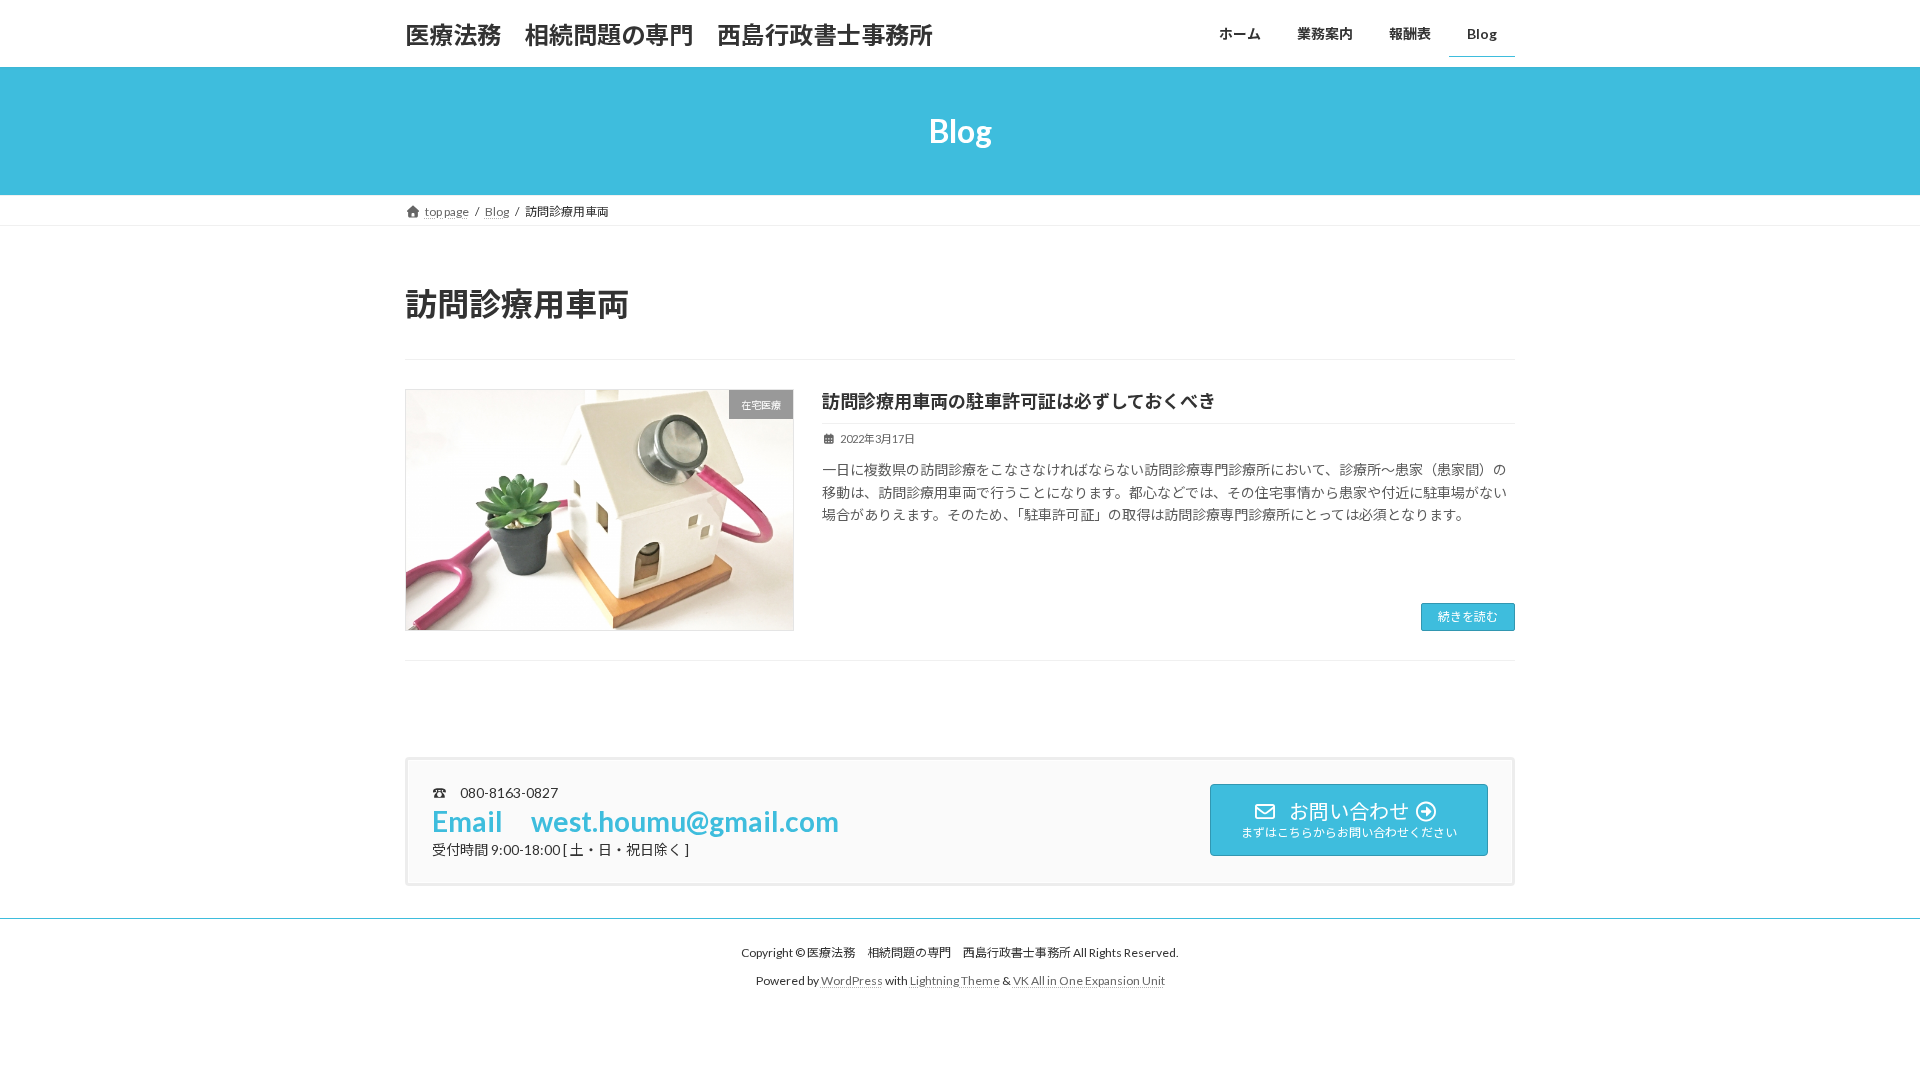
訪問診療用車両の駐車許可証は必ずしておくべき (1019, 401)
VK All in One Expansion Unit (1089, 981)
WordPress (852, 981)
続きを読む (1468, 616)
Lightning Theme (955, 981)
